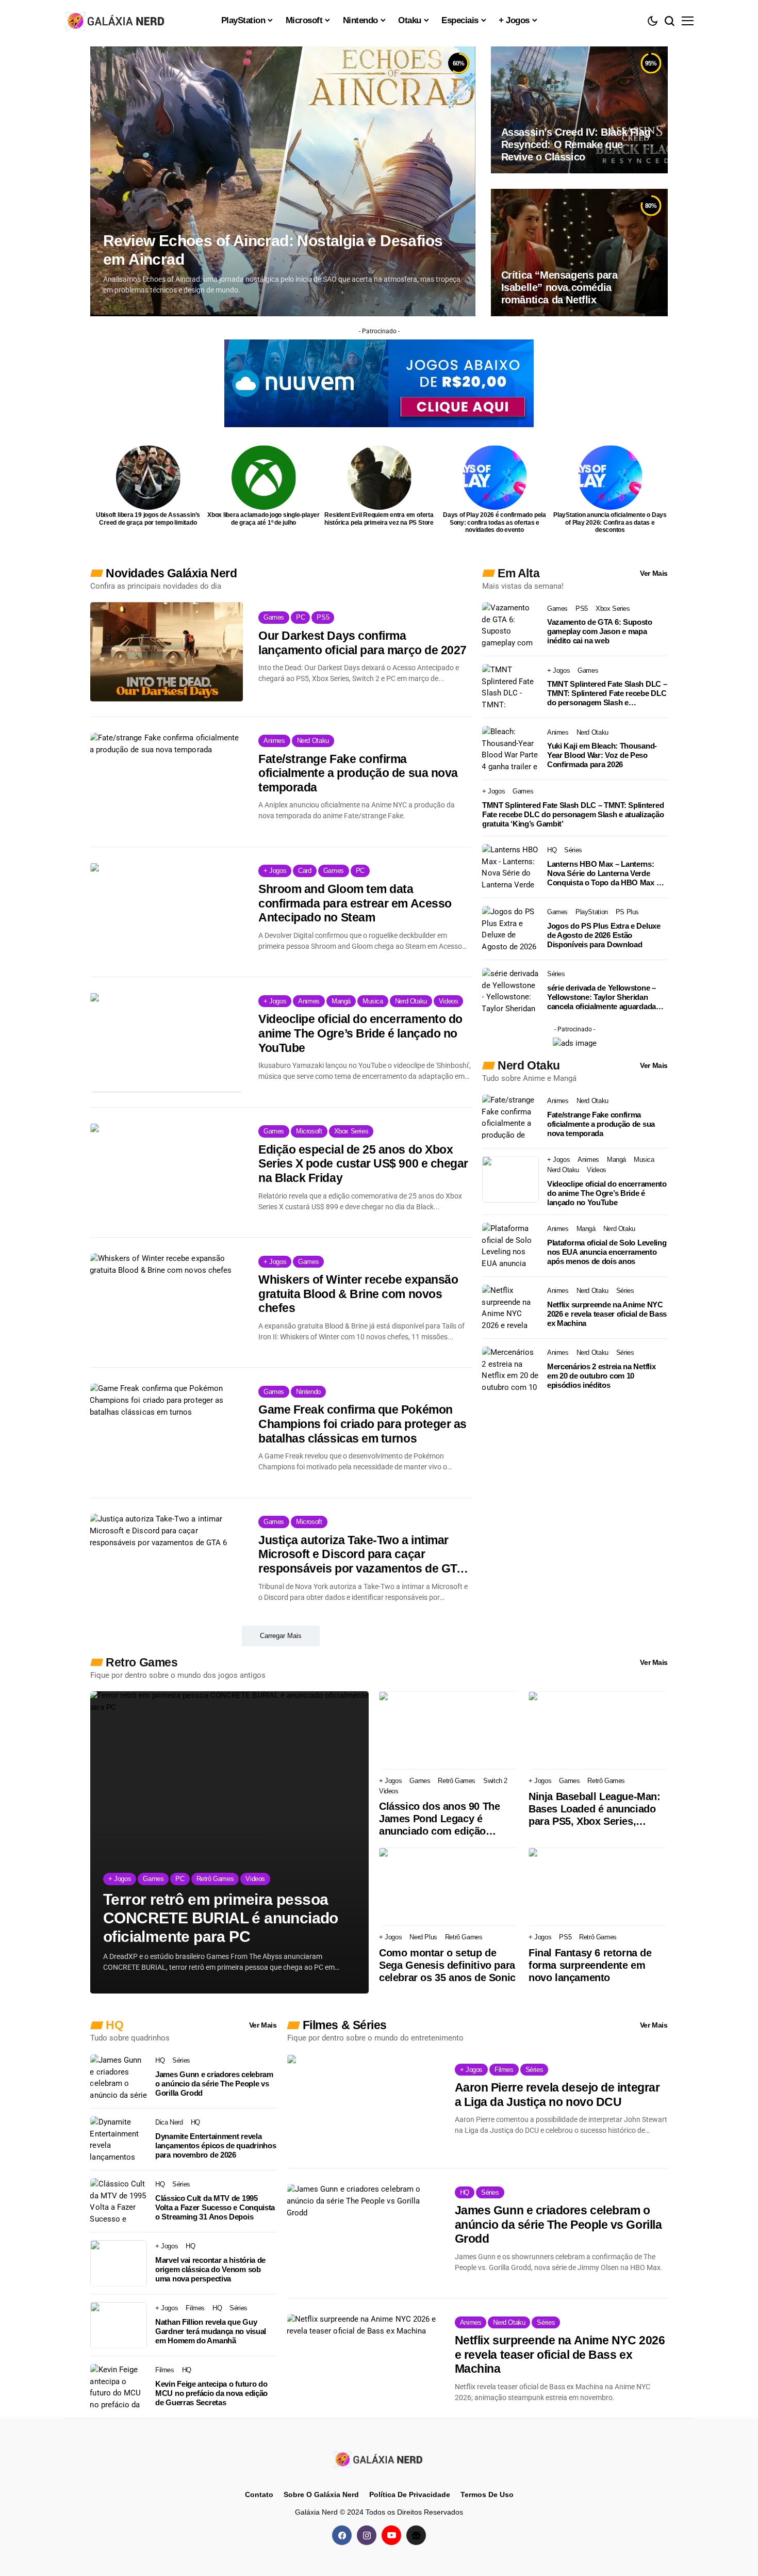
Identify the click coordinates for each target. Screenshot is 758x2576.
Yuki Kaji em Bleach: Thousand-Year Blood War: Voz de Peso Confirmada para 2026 (602, 755)
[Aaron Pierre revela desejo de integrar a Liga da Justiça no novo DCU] (363, 2104)
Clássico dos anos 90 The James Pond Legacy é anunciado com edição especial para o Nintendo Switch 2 (439, 1819)
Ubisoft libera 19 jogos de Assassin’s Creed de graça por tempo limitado (148, 519)
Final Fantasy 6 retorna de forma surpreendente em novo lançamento (590, 1965)
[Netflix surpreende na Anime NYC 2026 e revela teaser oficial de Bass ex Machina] (510, 1308)
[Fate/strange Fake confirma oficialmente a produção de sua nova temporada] (167, 782)
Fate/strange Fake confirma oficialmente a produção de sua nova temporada (358, 773)
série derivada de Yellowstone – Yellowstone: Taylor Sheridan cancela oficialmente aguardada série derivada (602, 997)
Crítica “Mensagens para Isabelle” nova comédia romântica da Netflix (559, 287)
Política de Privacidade (410, 2494)
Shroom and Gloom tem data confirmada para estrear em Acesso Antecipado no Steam (355, 903)
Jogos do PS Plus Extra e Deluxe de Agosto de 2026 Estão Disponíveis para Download (604, 935)
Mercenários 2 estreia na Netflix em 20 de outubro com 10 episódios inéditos (601, 1376)
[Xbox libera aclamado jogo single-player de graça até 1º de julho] (264, 477)
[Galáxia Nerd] (116, 20)
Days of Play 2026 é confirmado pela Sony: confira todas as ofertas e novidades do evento (495, 522)
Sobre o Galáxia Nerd (321, 2494)
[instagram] (367, 2535)
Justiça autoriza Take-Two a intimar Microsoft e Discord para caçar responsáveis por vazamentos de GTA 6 (361, 1555)
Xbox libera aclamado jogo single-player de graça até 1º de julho (263, 519)
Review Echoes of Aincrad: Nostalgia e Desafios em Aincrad (273, 250)
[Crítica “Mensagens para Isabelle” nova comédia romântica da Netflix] (579, 252)
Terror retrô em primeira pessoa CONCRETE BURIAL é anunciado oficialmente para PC (221, 1918)
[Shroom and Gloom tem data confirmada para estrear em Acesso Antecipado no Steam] (167, 912)
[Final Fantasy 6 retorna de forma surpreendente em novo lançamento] (598, 1887)
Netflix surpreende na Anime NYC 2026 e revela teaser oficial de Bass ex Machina (607, 1314)
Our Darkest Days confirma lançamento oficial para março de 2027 (362, 643)
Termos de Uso (487, 2494)
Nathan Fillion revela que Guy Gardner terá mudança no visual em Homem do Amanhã (211, 2331)
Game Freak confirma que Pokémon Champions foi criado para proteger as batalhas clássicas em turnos (362, 1424)
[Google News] (416, 2535)
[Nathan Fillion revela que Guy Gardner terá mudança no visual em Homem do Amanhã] (119, 2325)
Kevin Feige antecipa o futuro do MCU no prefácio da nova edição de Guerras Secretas (211, 2393)
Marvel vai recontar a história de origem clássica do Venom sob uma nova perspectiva (210, 2269)
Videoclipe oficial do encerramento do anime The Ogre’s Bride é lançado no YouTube (360, 1033)
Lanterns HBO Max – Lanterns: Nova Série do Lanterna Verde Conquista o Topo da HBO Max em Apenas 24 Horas (607, 873)
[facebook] (342, 2535)
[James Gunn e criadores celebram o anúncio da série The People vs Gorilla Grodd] (119, 2078)
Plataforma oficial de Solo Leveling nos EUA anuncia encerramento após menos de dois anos (607, 1252)
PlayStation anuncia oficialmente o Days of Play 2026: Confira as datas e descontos (610, 522)
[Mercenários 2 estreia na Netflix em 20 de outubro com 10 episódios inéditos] (510, 1370)
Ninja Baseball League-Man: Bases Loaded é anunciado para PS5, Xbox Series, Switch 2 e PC (595, 1809)
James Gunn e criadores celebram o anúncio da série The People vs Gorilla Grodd (214, 2084)
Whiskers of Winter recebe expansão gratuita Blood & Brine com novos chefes (358, 1294)
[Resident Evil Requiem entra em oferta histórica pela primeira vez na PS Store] (379, 477)
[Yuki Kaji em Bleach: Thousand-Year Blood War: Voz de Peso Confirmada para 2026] (510, 749)
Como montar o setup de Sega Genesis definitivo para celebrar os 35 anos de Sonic (447, 1965)
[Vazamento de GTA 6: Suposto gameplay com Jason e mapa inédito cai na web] (510, 625)
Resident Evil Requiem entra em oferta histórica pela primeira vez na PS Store (379, 519)
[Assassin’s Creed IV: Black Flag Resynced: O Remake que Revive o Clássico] (579, 110)
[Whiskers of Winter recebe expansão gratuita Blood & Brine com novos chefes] (167, 1303)
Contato (259, 2494)
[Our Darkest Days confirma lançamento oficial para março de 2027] (167, 652)
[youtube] (391, 2535)
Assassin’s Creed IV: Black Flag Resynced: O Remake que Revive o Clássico (576, 144)
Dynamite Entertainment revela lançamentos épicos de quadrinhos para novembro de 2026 (216, 2145)
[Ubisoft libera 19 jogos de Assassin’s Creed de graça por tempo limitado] (148, 477)
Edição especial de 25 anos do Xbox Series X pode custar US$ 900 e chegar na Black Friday (363, 1164)
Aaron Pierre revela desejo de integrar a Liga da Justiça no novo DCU (557, 2095)
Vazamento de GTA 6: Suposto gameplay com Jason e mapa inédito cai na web (600, 631)
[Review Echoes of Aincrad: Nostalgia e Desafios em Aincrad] (283, 181)
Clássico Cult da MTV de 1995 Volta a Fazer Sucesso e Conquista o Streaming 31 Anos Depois (215, 2207)
